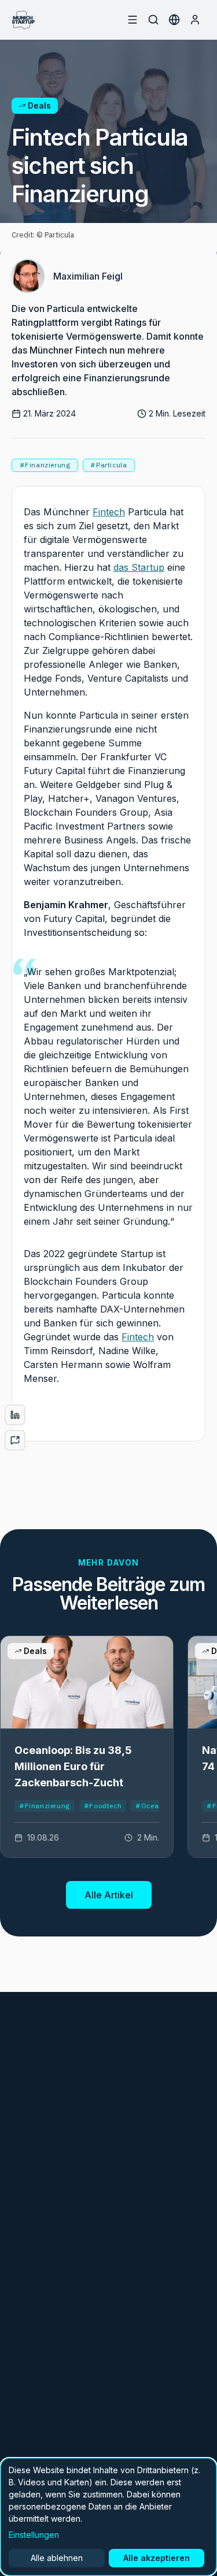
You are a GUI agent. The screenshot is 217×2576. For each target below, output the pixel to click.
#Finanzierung (45, 1806)
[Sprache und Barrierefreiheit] (174, 20)
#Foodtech (103, 1806)
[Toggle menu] (133, 20)
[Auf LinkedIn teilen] (15, 1415)
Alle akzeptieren (157, 2558)
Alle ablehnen (57, 2558)
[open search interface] (153, 20)
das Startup (139, 567)
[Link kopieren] (15, 1440)
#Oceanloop (157, 1806)
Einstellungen (34, 2535)
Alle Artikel (109, 1895)
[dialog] (108, 2517)
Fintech (109, 512)
